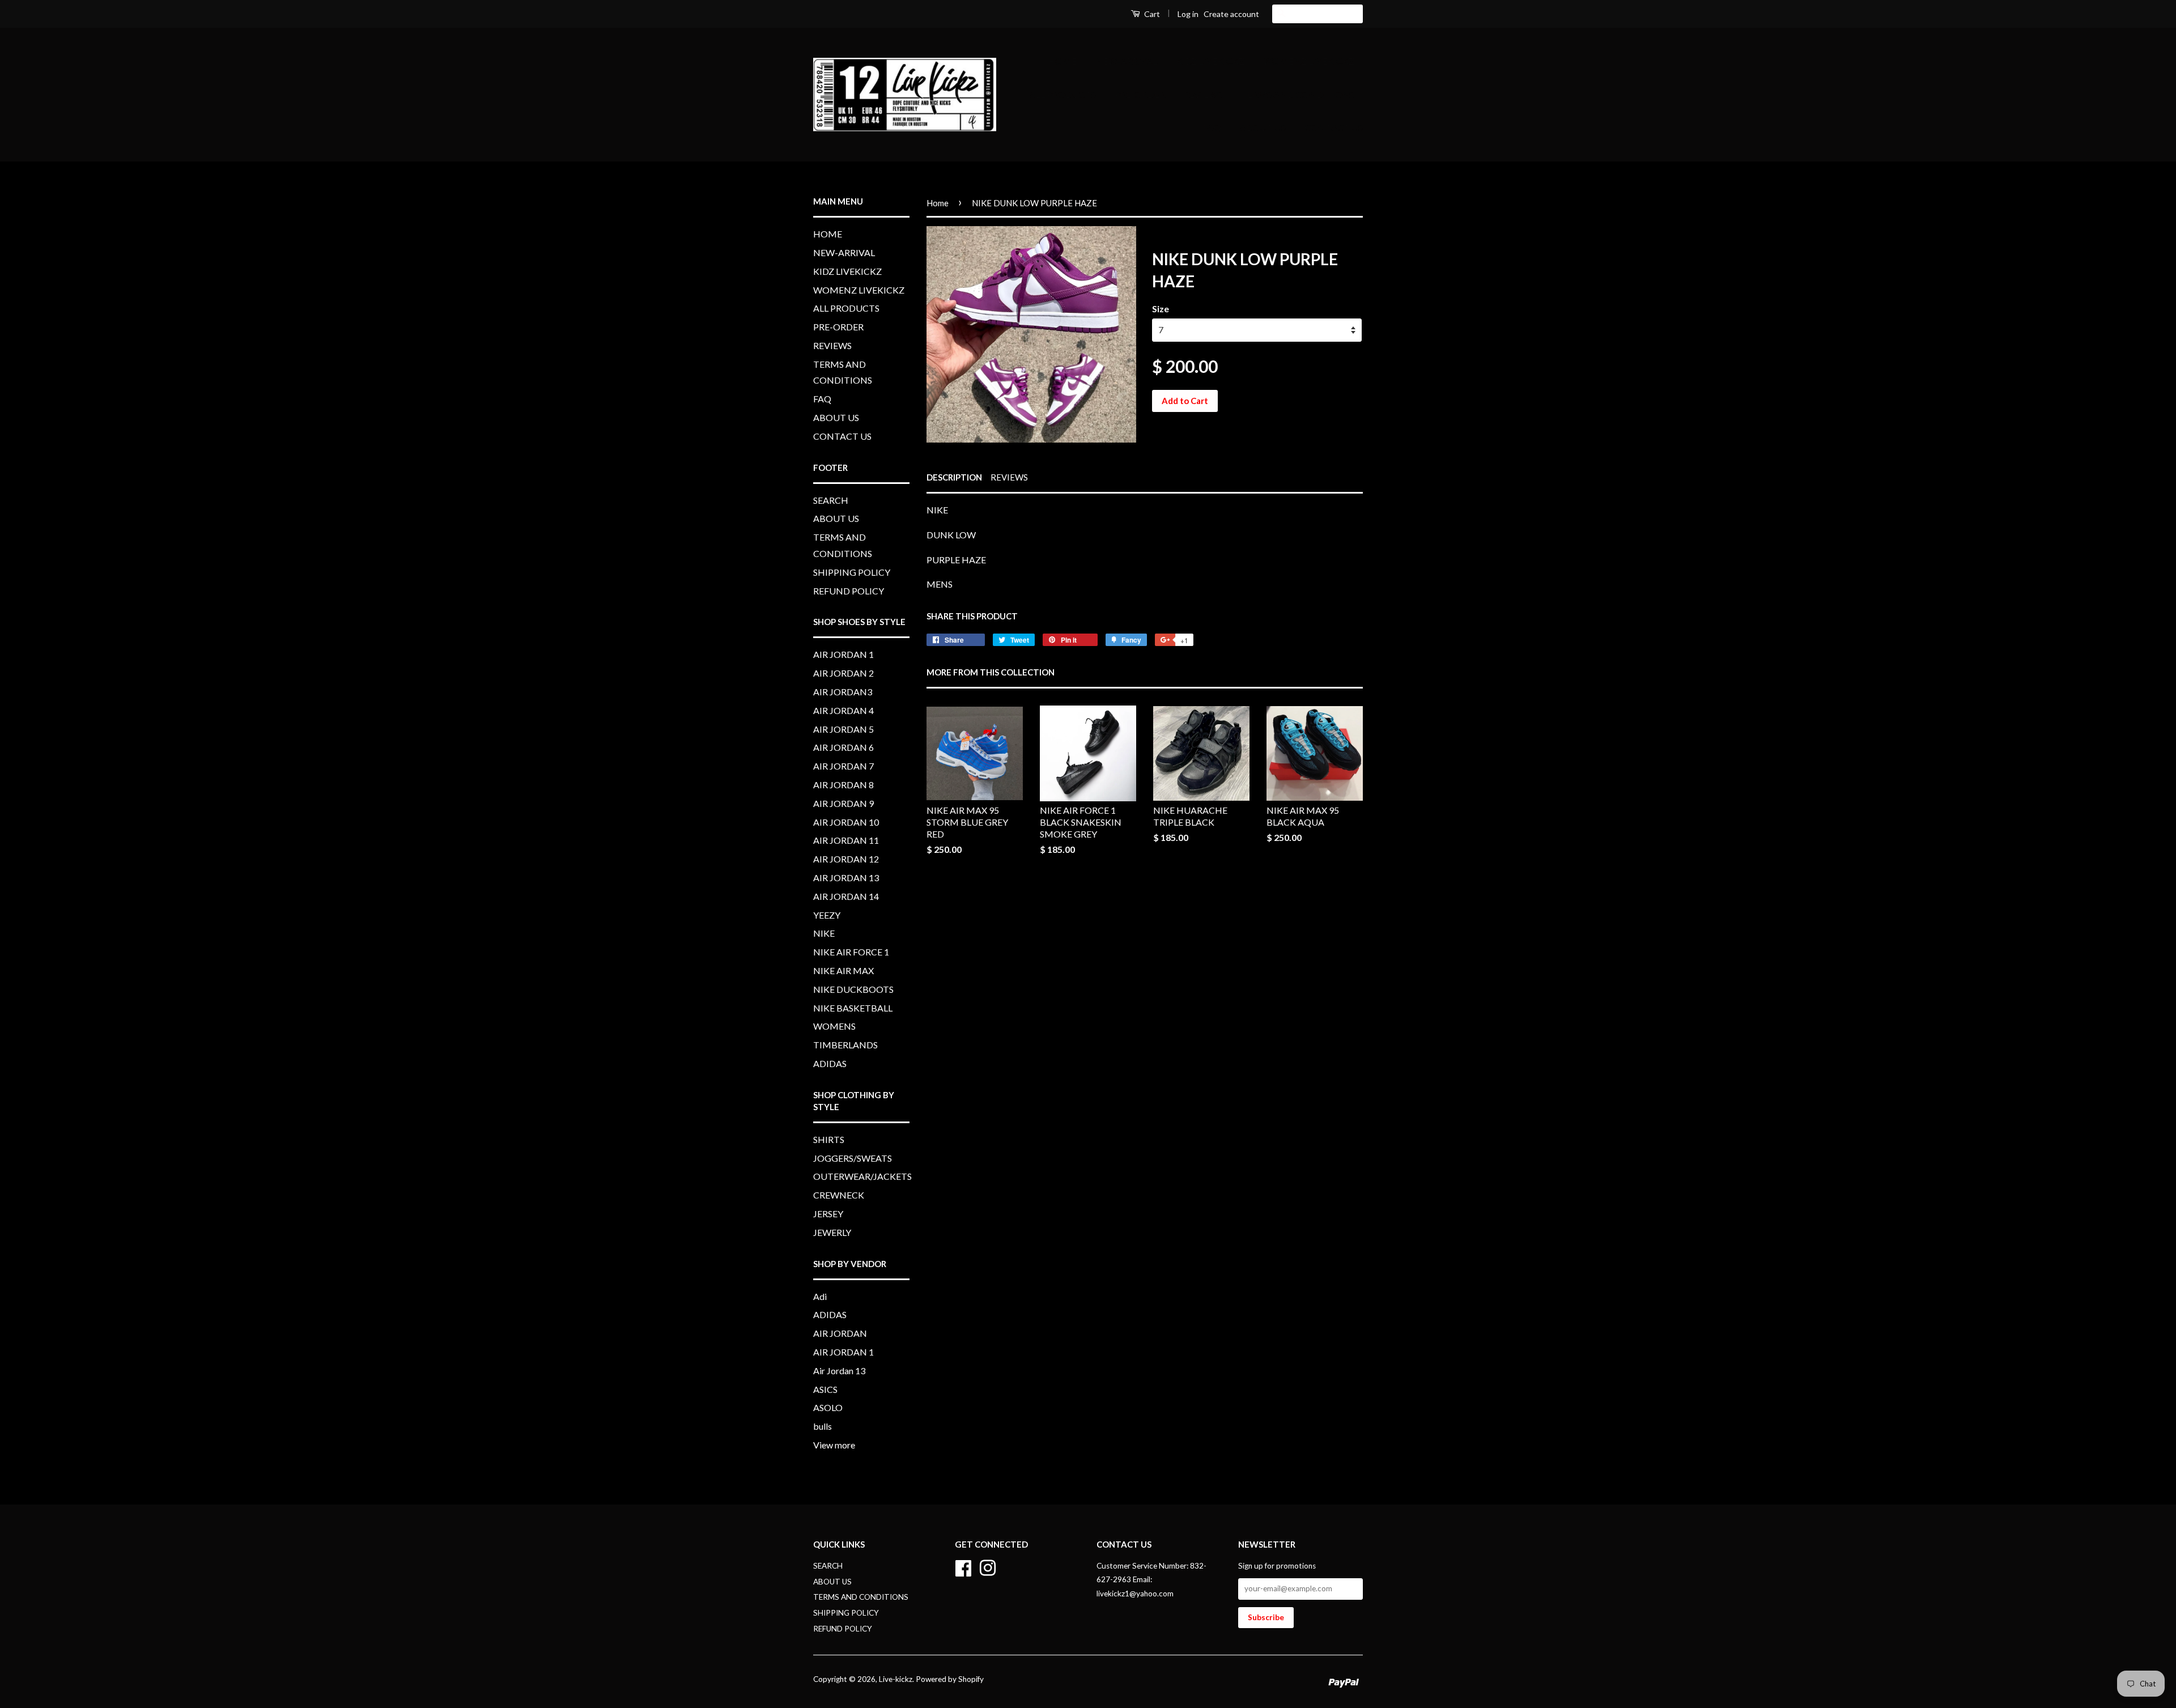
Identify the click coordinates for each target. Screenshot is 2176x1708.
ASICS (825, 1389)
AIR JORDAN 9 (843, 803)
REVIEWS (1203, 94)
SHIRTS (829, 1139)
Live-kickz (896, 1679)
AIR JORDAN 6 (843, 747)
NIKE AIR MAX (843, 970)
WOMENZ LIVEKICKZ (1309, 61)
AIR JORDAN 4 (843, 710)
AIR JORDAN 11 (846, 840)
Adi (820, 1296)
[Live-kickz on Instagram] (988, 1566)
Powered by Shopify (950, 1679)
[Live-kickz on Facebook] (963, 1566)
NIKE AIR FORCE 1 (851, 952)
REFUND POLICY (849, 591)
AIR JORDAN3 (843, 692)
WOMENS (834, 1026)
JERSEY (828, 1214)
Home (938, 203)
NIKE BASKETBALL (853, 1008)
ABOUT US (1263, 127)
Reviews (1009, 477)
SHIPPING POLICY (852, 572)
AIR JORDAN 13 (846, 878)
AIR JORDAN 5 (843, 729)
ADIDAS (830, 1063)
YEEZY (827, 915)
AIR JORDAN (840, 1333)
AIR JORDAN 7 (843, 766)
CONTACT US (1334, 127)
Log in (1188, 14)
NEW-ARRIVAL (1126, 61)
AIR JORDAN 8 (843, 785)
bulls (823, 1426)
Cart (1151, 14)
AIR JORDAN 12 (846, 859)
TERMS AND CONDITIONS (1298, 94)
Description (954, 477)
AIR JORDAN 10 (846, 822)
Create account (1231, 14)
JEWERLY (832, 1232)
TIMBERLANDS (845, 1045)
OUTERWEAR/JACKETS (862, 1176)
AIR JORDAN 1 (843, 654)
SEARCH (831, 500)
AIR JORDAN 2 (843, 673)
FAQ (1212, 127)
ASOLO (828, 1407)
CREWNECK (839, 1195)
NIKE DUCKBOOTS (853, 989)
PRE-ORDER (1140, 94)
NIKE (824, 933)
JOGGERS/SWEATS (853, 1158)
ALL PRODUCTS (1063, 94)
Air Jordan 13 (839, 1371)
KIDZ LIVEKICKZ (1210, 61)
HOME (1062, 61)
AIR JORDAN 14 (846, 896)
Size (1161, 309)
